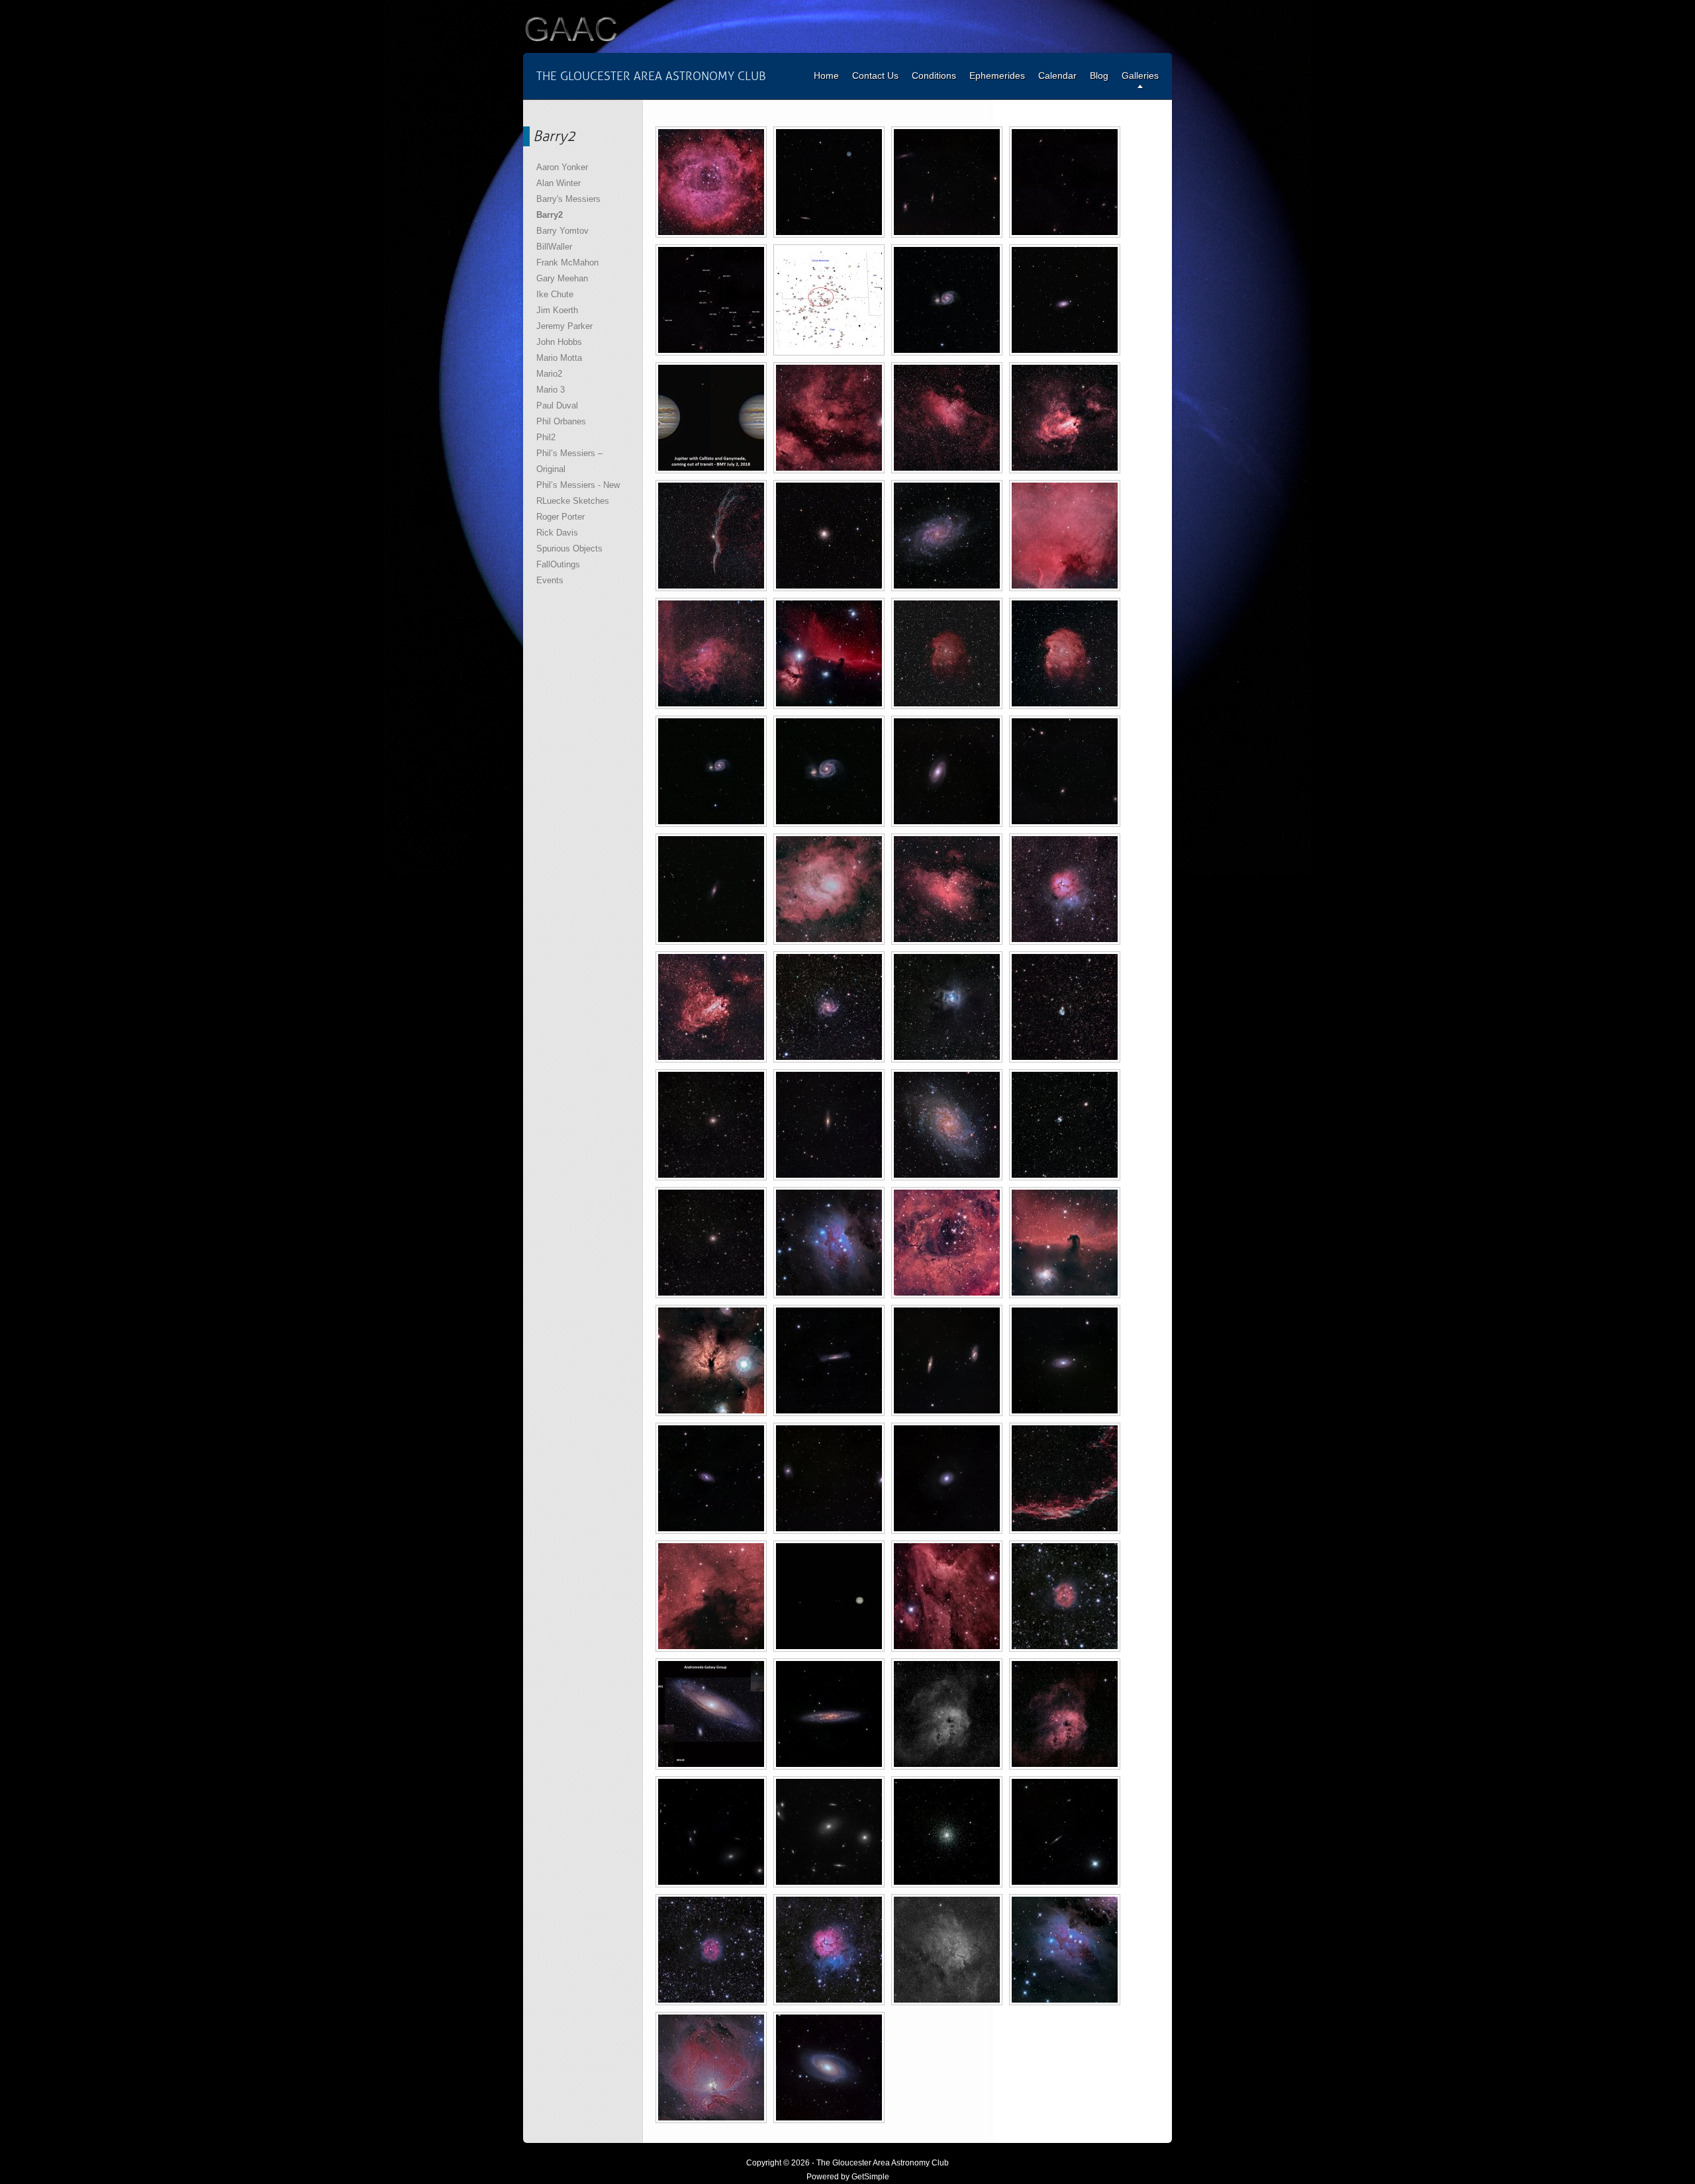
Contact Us (875, 75)
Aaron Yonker (562, 167)
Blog (1099, 75)
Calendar (1057, 75)
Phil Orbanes (561, 421)
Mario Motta (559, 358)
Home (826, 75)
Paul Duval (557, 405)
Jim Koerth (557, 310)
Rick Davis (557, 533)
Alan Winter (558, 183)
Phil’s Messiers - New (578, 485)
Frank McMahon (567, 262)
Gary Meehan (562, 278)
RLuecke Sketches (573, 501)
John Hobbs (559, 342)
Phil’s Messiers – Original (569, 461)
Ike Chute (555, 294)
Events (550, 580)
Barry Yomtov (562, 231)
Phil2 (546, 437)
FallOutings (558, 564)
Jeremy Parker (564, 326)
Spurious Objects (569, 548)
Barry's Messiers (568, 199)
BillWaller (554, 247)
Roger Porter (560, 517)
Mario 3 (551, 390)
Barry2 (550, 215)
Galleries (1140, 75)
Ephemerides (997, 75)
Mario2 (549, 374)
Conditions (934, 75)
